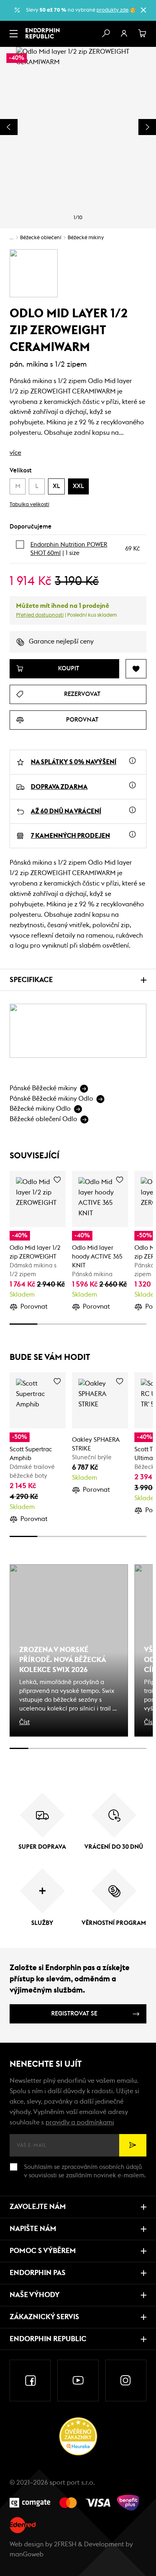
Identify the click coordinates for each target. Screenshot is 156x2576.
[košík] (142, 34)
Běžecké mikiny (86, 238)
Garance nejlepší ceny (61, 641)
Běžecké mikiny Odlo (40, 1109)
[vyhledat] (106, 34)
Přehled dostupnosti (40, 615)
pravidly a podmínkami (80, 2122)
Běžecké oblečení (41, 238)
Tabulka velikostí (29, 505)
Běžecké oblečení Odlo (43, 1119)
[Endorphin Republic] (43, 33)
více (15, 453)
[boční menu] (14, 34)
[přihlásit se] (124, 34)
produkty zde (112, 10)
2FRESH (65, 2544)
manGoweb (27, 2554)
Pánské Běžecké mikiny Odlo (51, 1099)
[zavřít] (143, 10)
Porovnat (34, 1307)
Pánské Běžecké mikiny (43, 1088)
